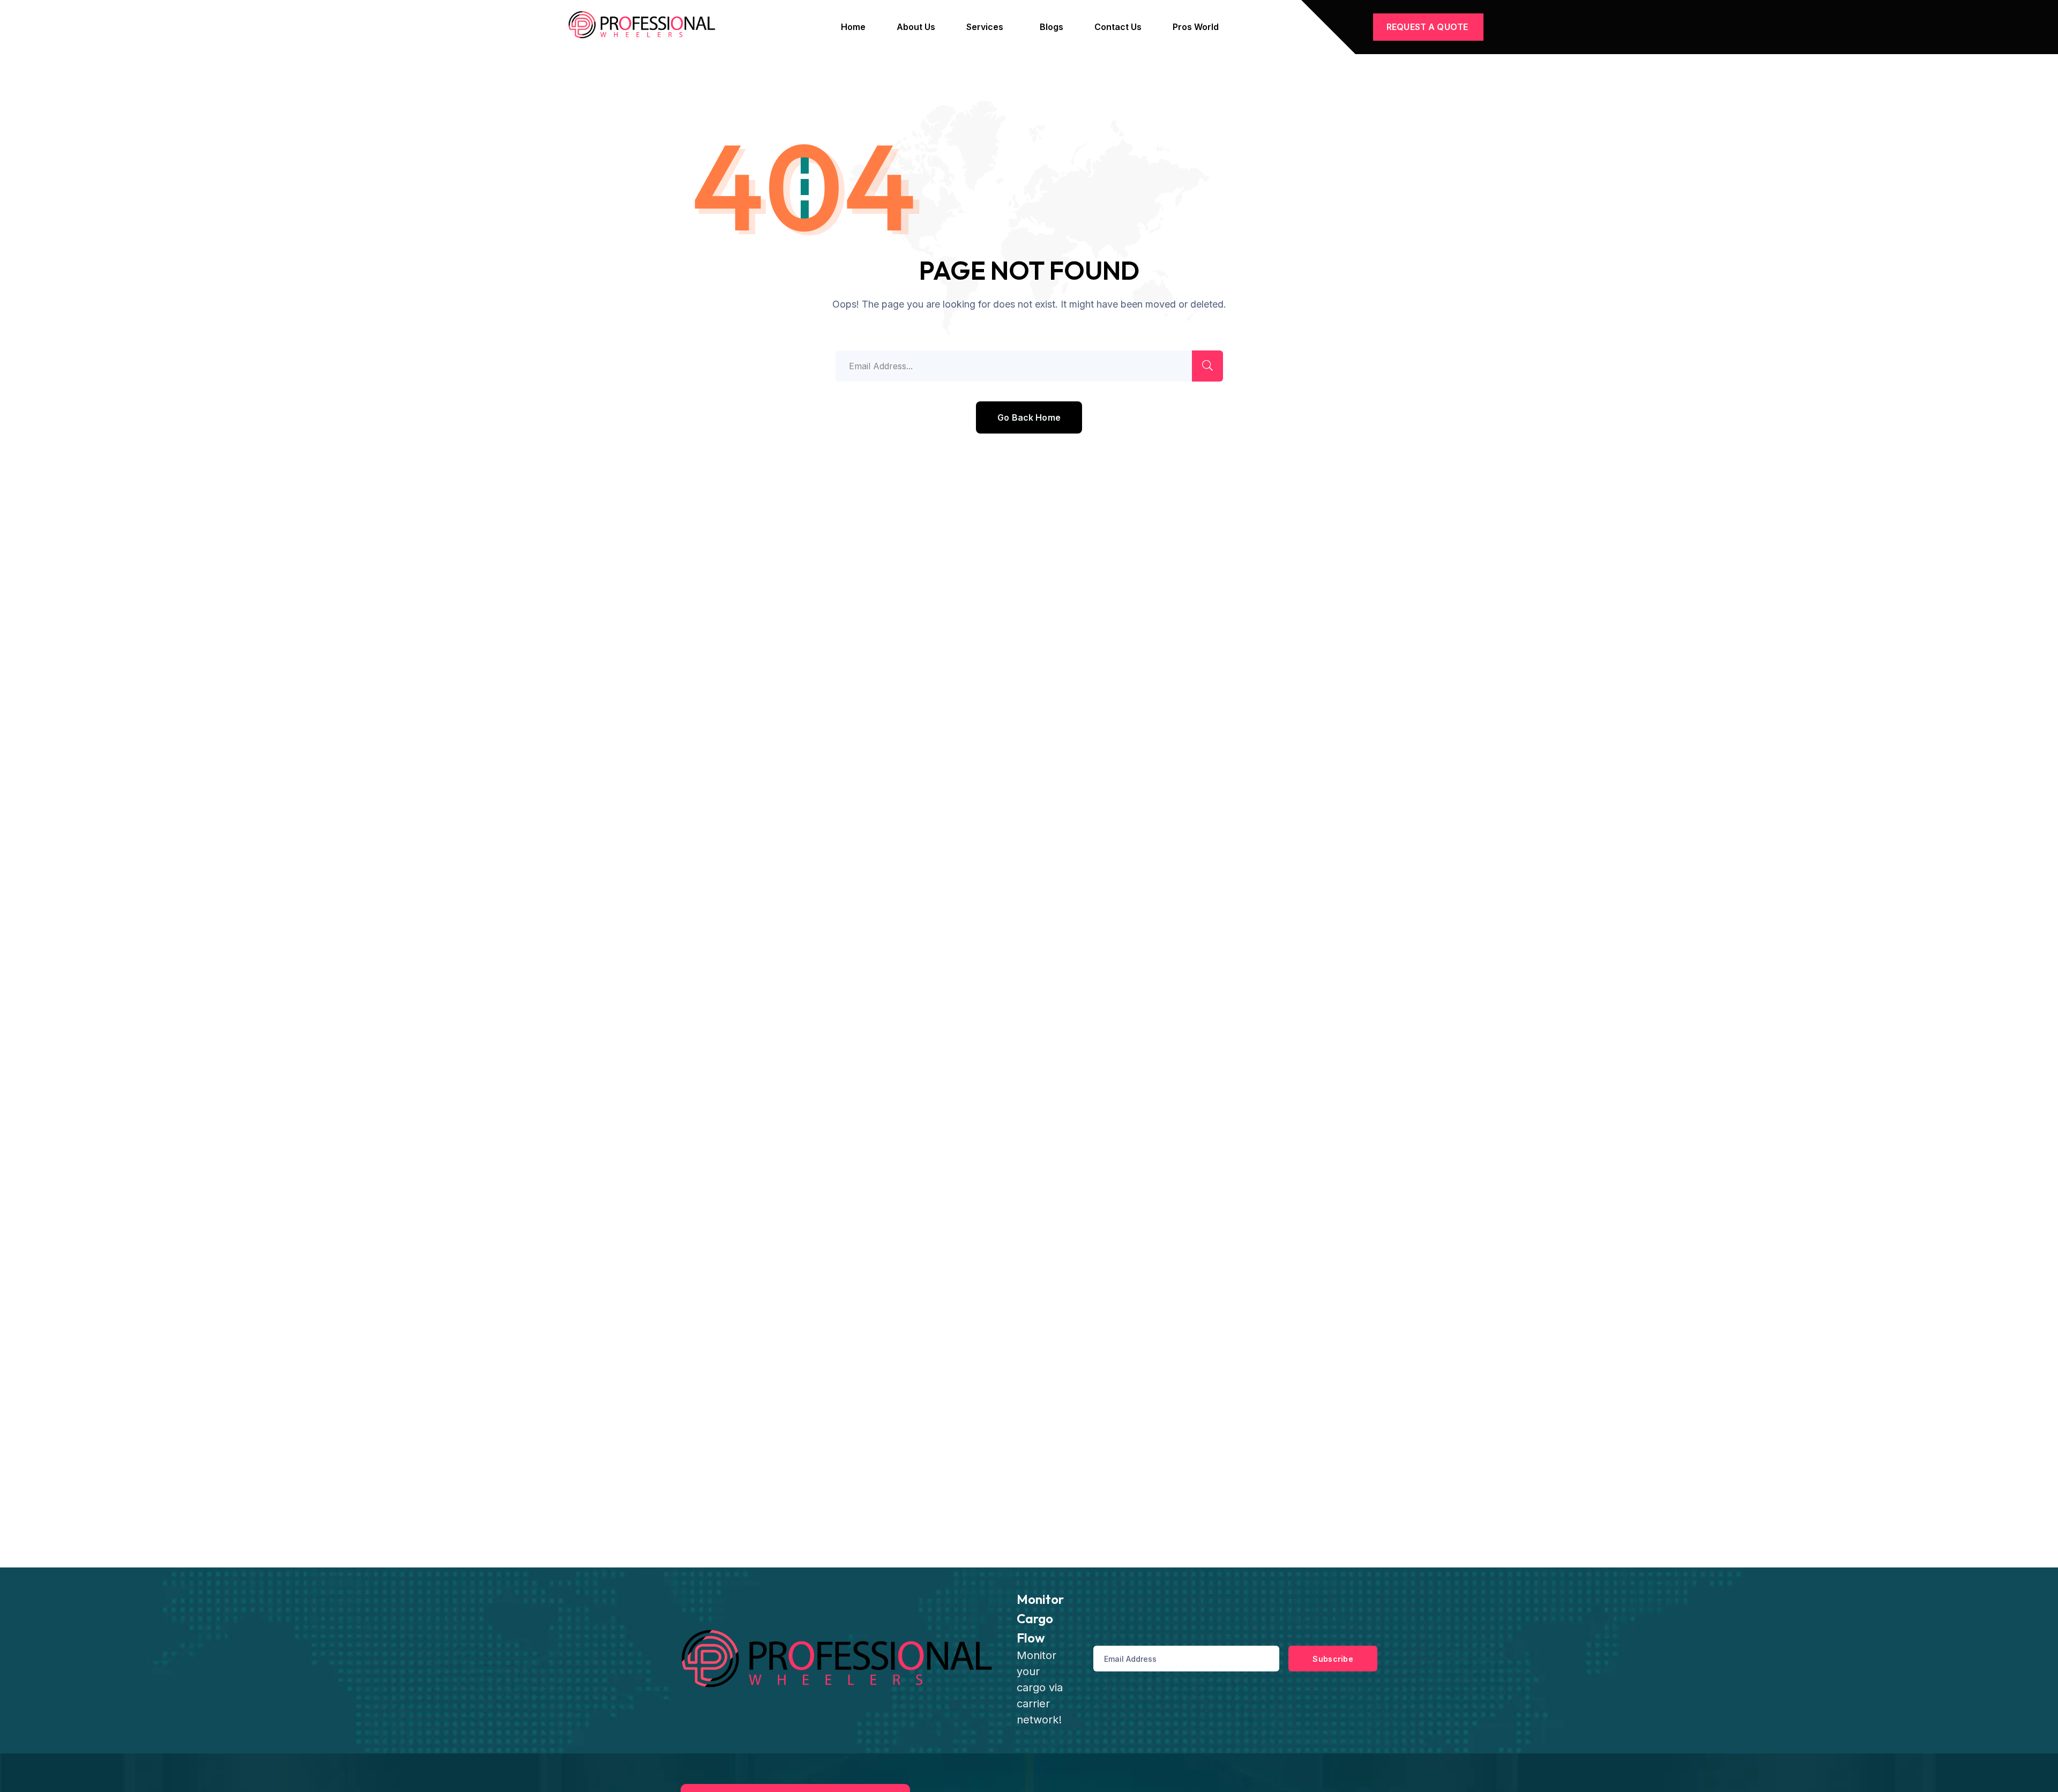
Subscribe (1333, 1659)
